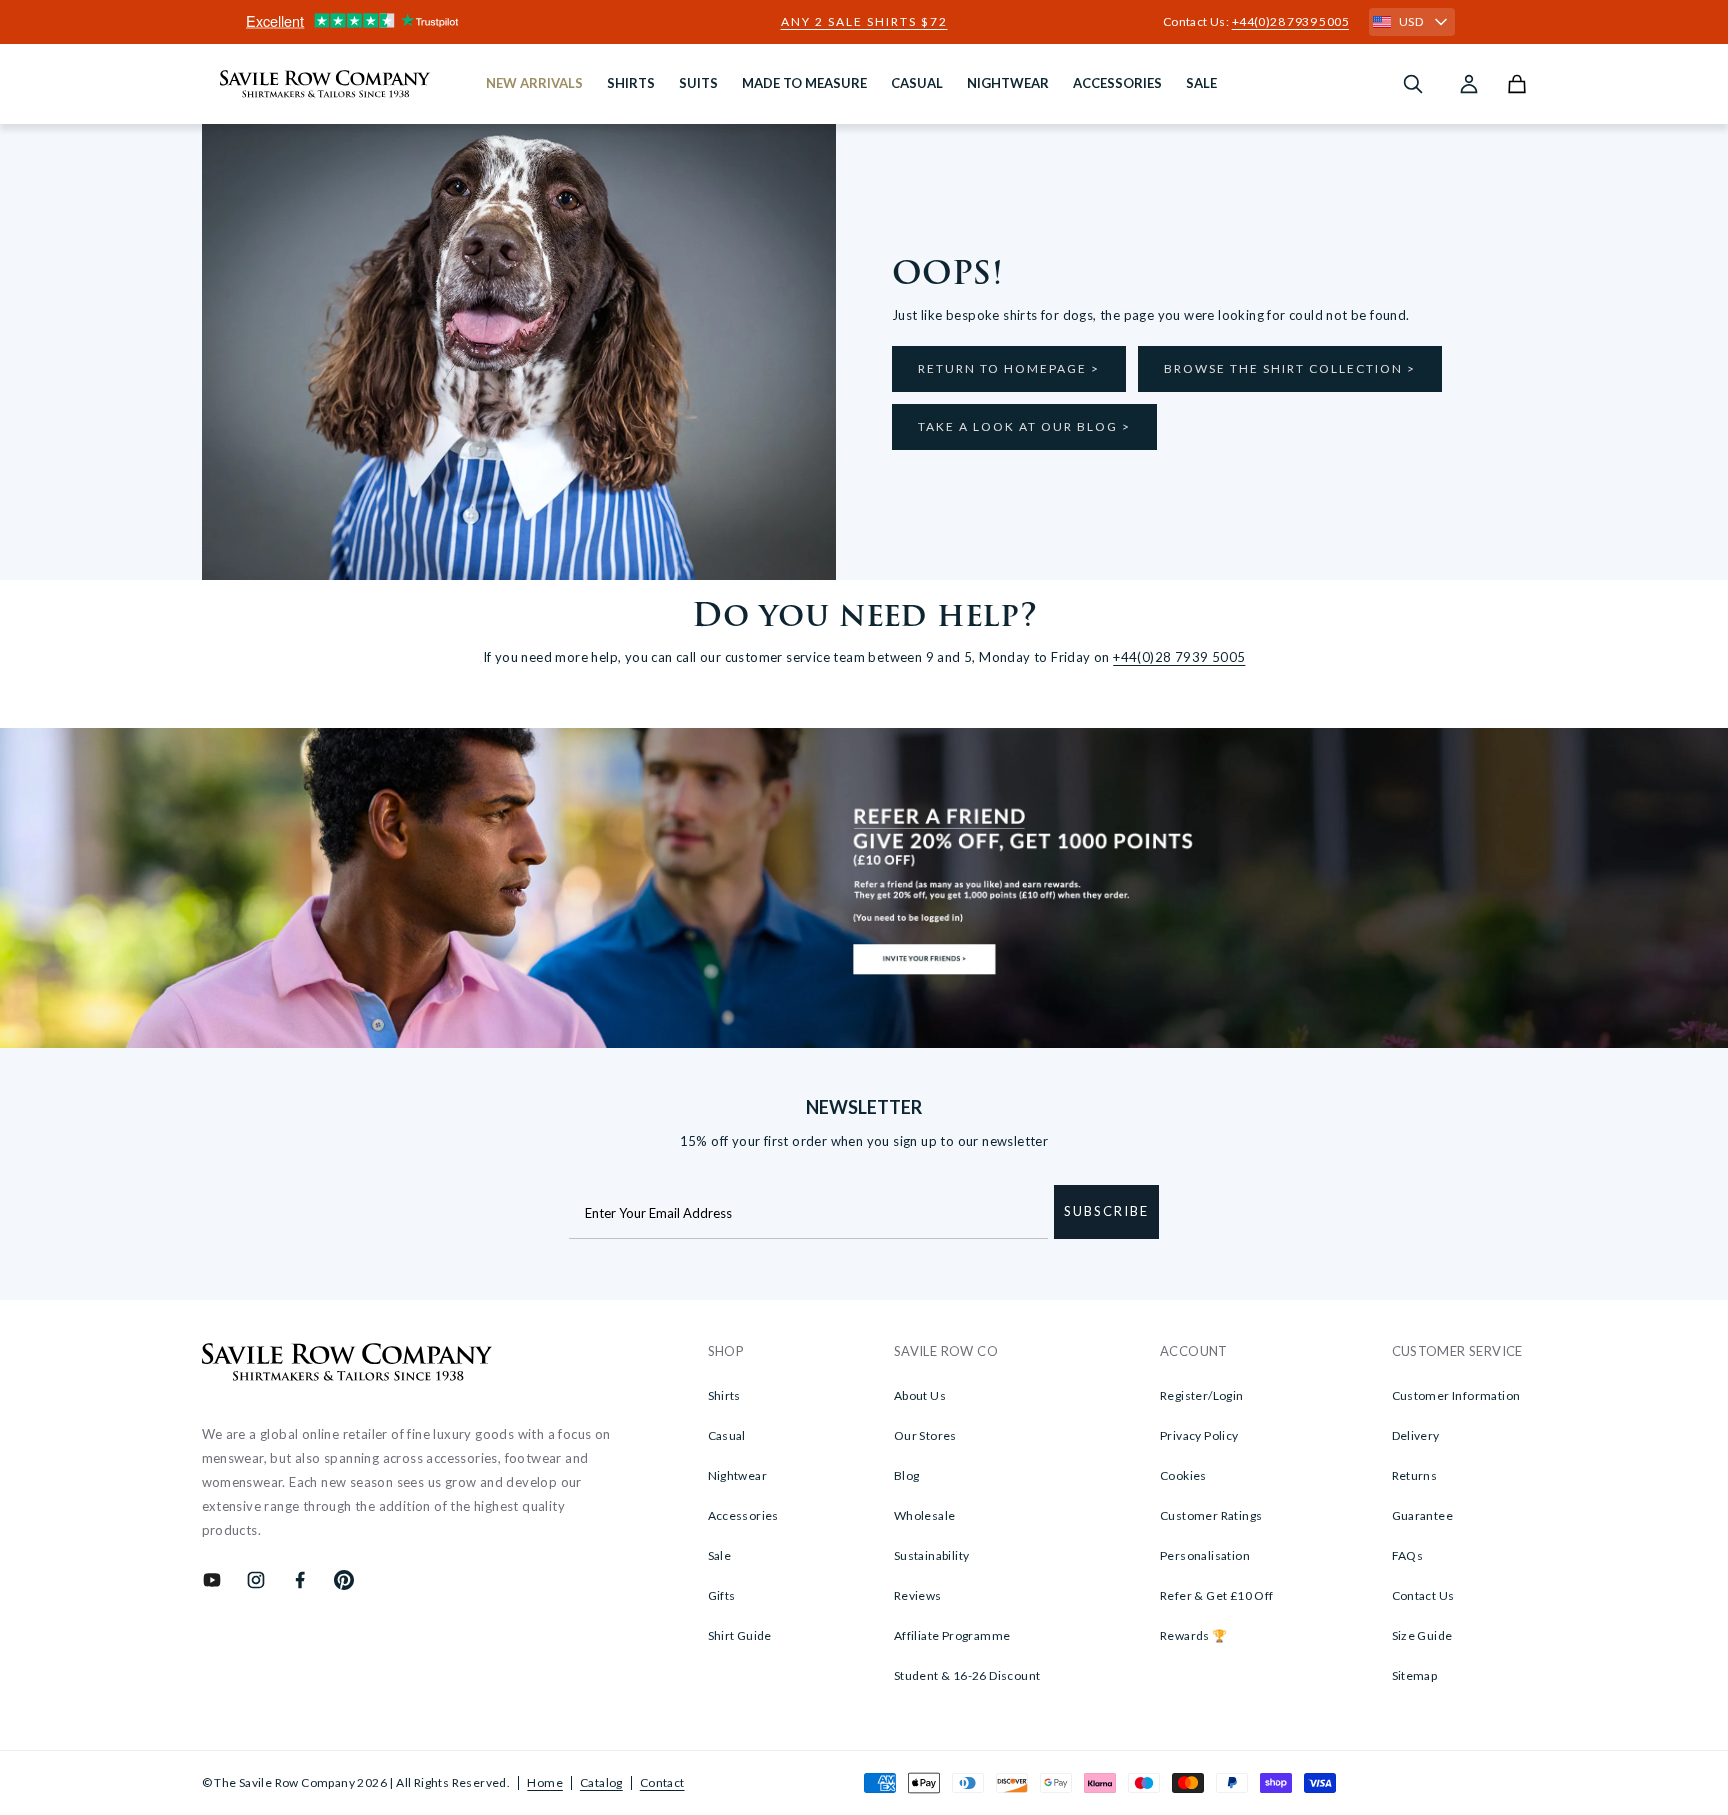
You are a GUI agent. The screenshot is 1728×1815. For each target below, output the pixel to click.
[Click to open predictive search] (1413, 84)
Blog (907, 1475)
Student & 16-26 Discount (967, 1675)
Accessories (743, 1515)
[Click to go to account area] (1469, 84)
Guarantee (1423, 1515)
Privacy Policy (1199, 1435)
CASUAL (917, 83)
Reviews (918, 1595)
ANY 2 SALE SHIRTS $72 (864, 22)
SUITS (698, 83)
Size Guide (1422, 1635)
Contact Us (1423, 1595)
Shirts (724, 1395)
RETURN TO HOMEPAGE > (1009, 368)
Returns (1415, 1475)
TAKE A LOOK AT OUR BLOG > (1024, 426)
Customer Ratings (1211, 1515)
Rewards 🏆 (1194, 1635)
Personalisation (1205, 1555)
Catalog (601, 1782)
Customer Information (1456, 1395)
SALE (1201, 83)
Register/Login (1202, 1395)
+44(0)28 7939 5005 (1290, 21)
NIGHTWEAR (1008, 83)
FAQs (1408, 1555)
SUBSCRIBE (1106, 1211)
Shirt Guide (740, 1635)
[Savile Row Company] (347, 1365)
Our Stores (925, 1435)
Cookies (1183, 1475)
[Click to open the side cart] (1517, 84)
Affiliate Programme (952, 1635)
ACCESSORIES (1117, 83)
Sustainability (932, 1555)
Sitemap (1415, 1675)
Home (545, 1782)
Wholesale (925, 1515)
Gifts (722, 1595)
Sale (720, 1555)
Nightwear (738, 1475)
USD (1411, 21)
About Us (920, 1395)
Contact (662, 1782)
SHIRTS (631, 83)
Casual (727, 1435)
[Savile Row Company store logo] (325, 84)
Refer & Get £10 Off (1217, 1595)
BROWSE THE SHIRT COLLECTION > (1290, 368)
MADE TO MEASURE (804, 83)
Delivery (1416, 1435)
